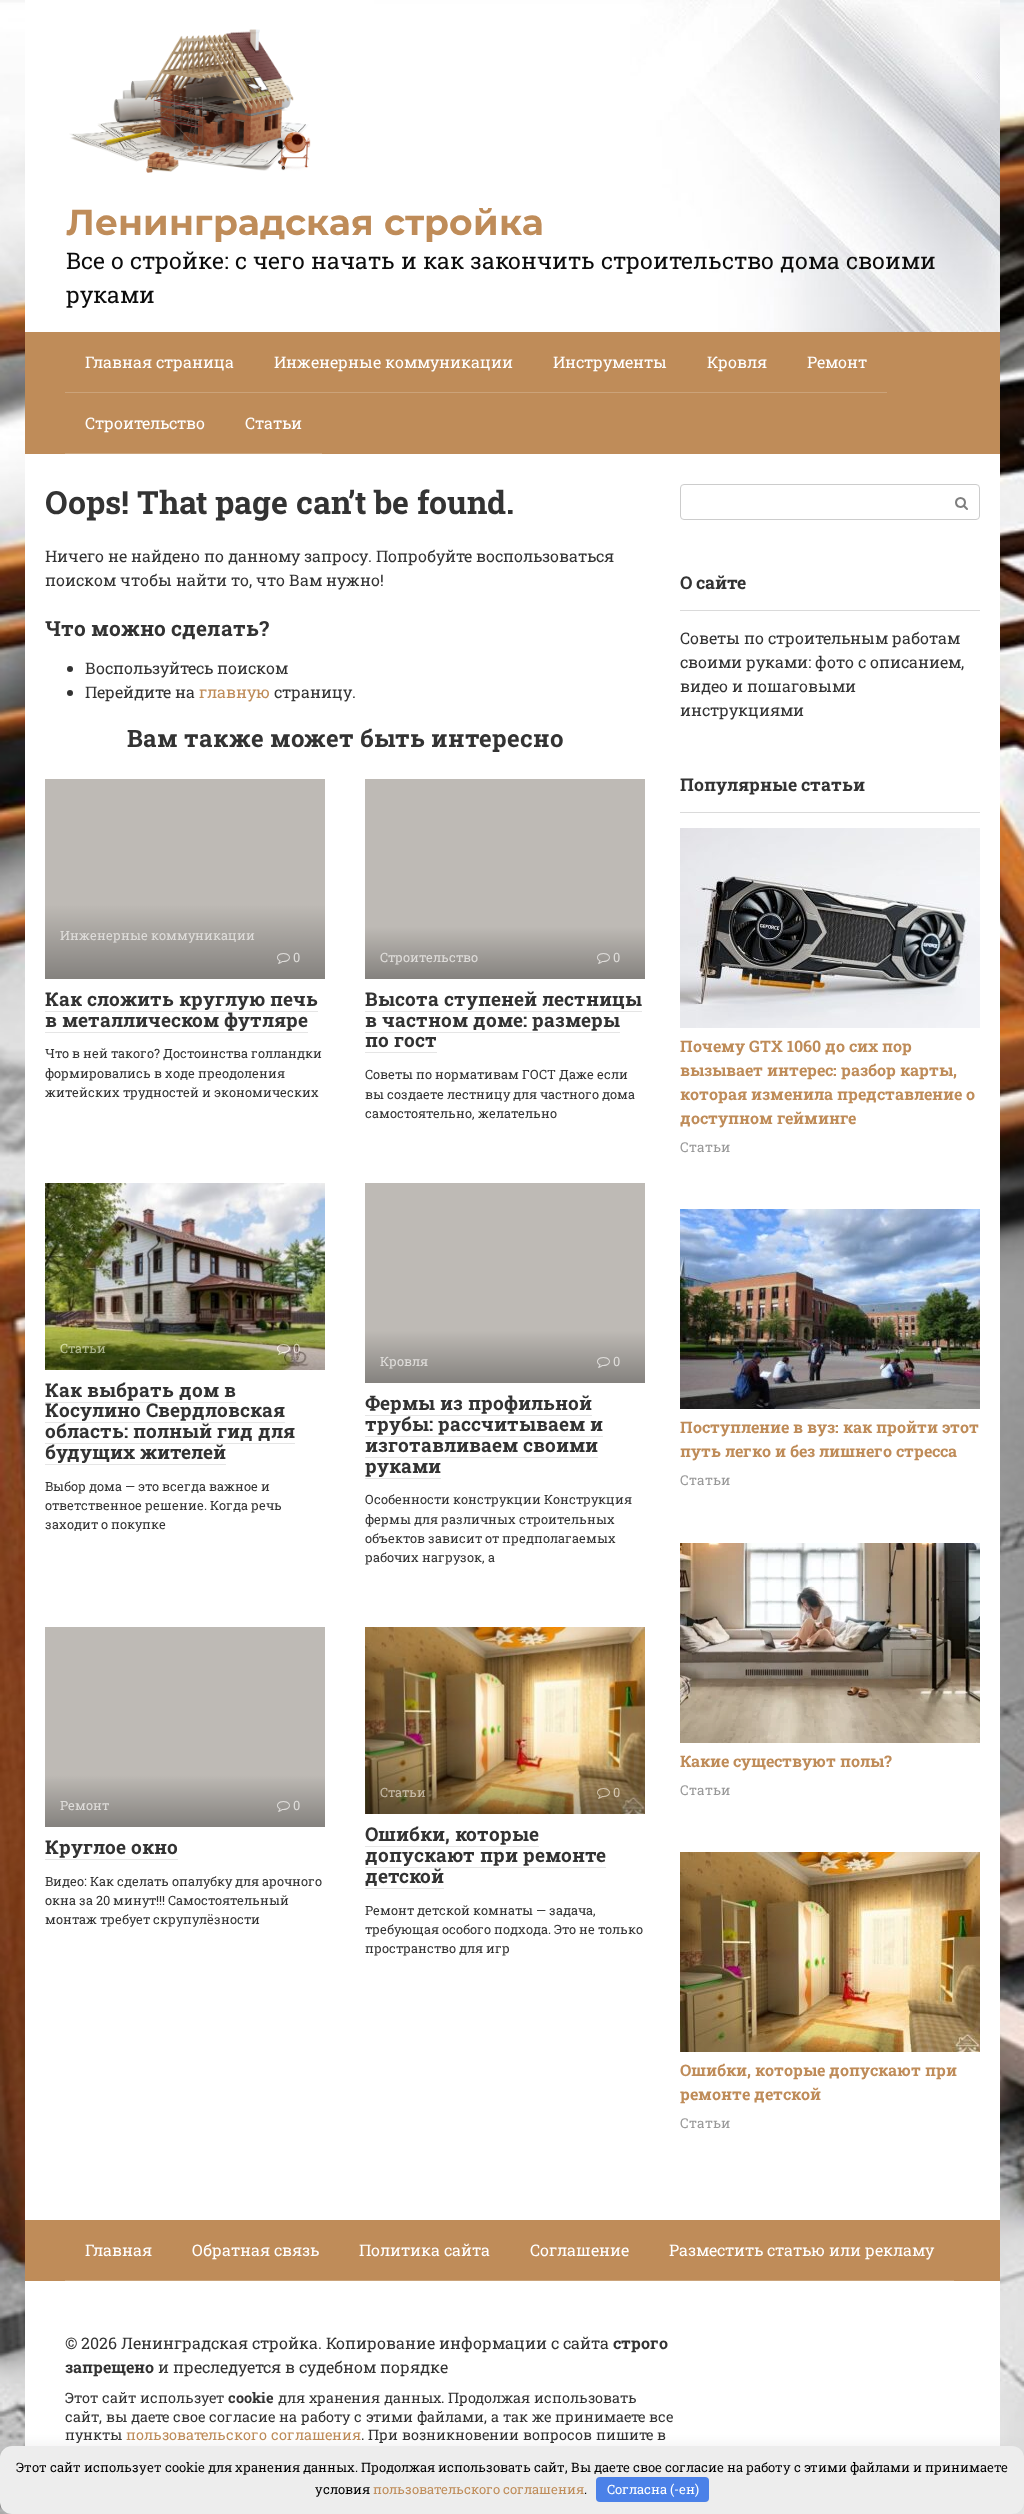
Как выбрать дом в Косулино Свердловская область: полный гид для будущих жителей (170, 1421)
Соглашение (579, 2249)
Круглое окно (111, 1846)
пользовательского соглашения (243, 2434)
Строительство (145, 422)
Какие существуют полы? (786, 1760)
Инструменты (610, 361)
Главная (118, 2249)
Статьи (273, 422)
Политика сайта (424, 2249)
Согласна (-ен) (653, 2489)
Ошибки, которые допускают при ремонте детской (485, 1854)
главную (234, 691)
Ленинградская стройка (305, 222)
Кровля (737, 361)
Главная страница (159, 361)
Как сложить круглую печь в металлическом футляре (181, 1009)
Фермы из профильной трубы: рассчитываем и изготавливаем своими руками (484, 1434)
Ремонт (837, 361)
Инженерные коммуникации (393, 361)
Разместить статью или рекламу (801, 2249)
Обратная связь (255, 2249)
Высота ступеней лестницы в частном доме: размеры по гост (503, 1019)
